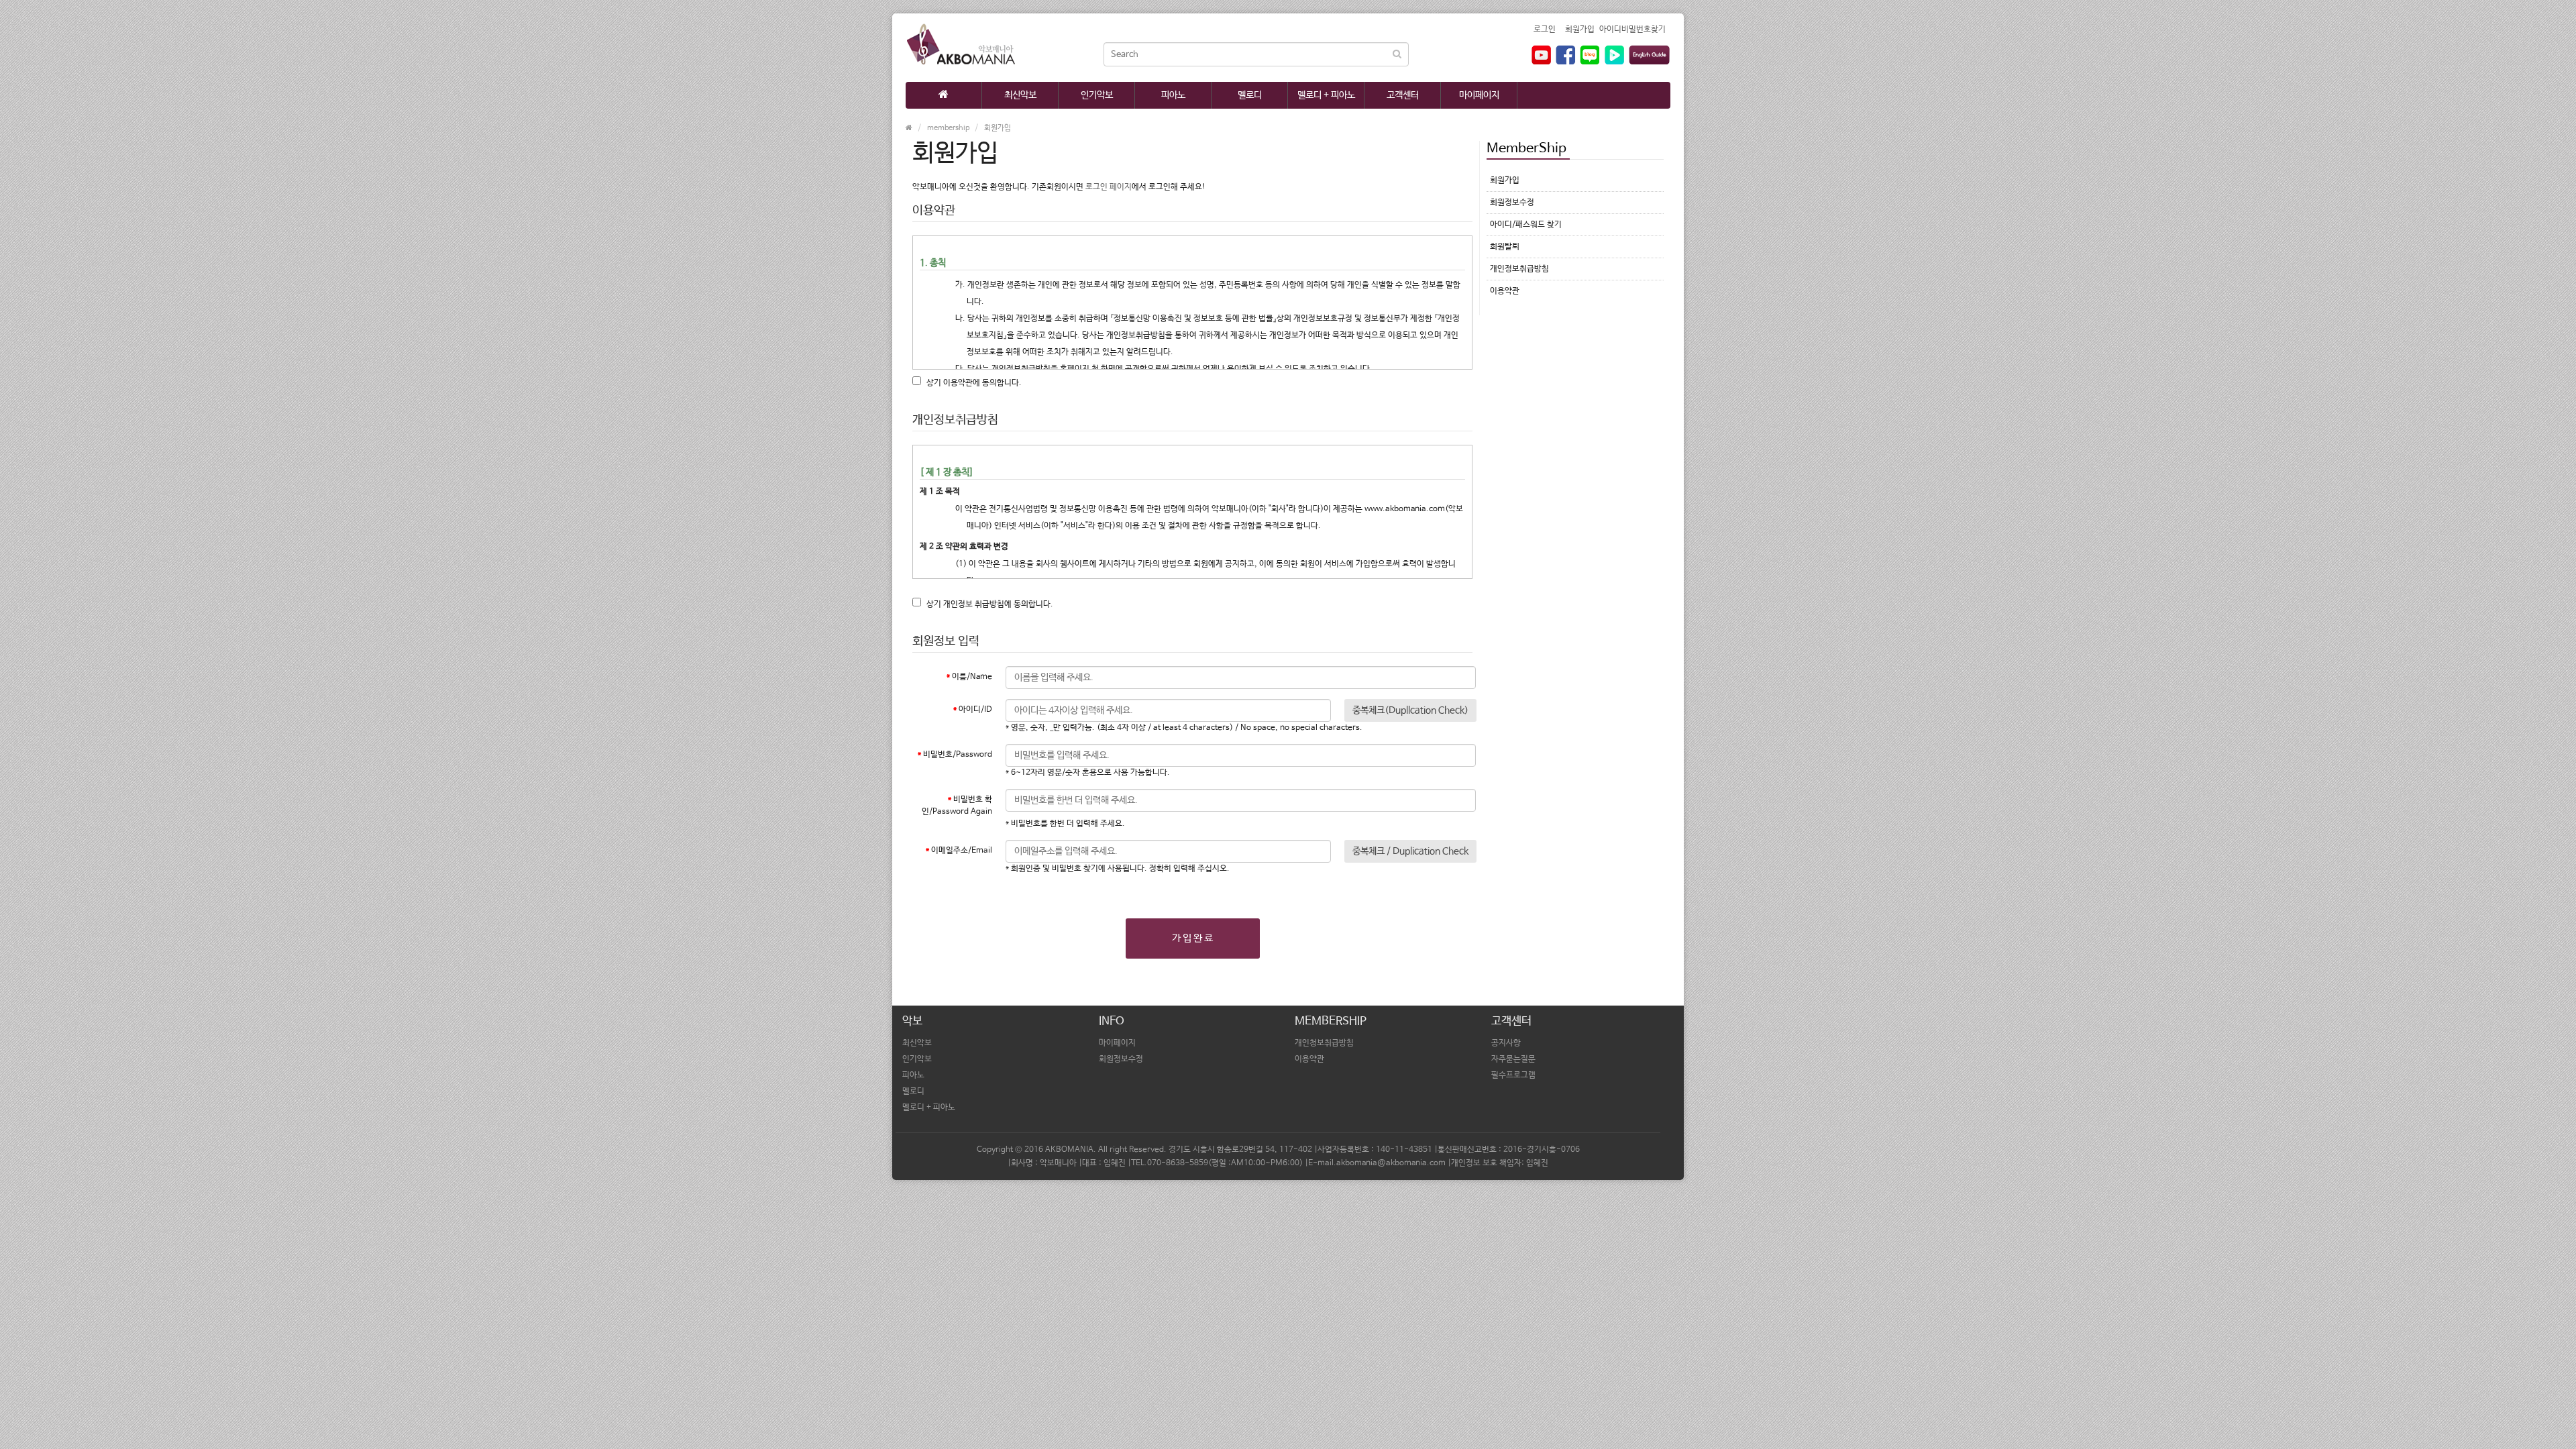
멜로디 (1250, 95)
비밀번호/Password (958, 755)
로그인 (1545, 30)
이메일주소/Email (962, 851)
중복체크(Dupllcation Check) (1410, 710)
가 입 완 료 (1192, 938)
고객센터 (1403, 95)
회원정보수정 (1512, 203)
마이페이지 (1479, 95)
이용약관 (1505, 291)
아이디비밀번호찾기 (1632, 30)
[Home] (944, 95)
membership (948, 128)
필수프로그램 (1513, 1075)
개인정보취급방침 (1519, 269)
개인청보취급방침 (1324, 1043)
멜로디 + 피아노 (1326, 95)
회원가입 (1580, 30)
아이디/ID (975, 710)
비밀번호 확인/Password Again (957, 806)
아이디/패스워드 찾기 (1526, 225)
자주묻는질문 (1513, 1059)
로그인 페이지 (1109, 187)
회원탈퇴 (1505, 247)
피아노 (1173, 95)
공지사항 (1506, 1043)
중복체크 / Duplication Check (1410, 851)
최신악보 (1020, 95)
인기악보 (1097, 95)
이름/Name (972, 677)
